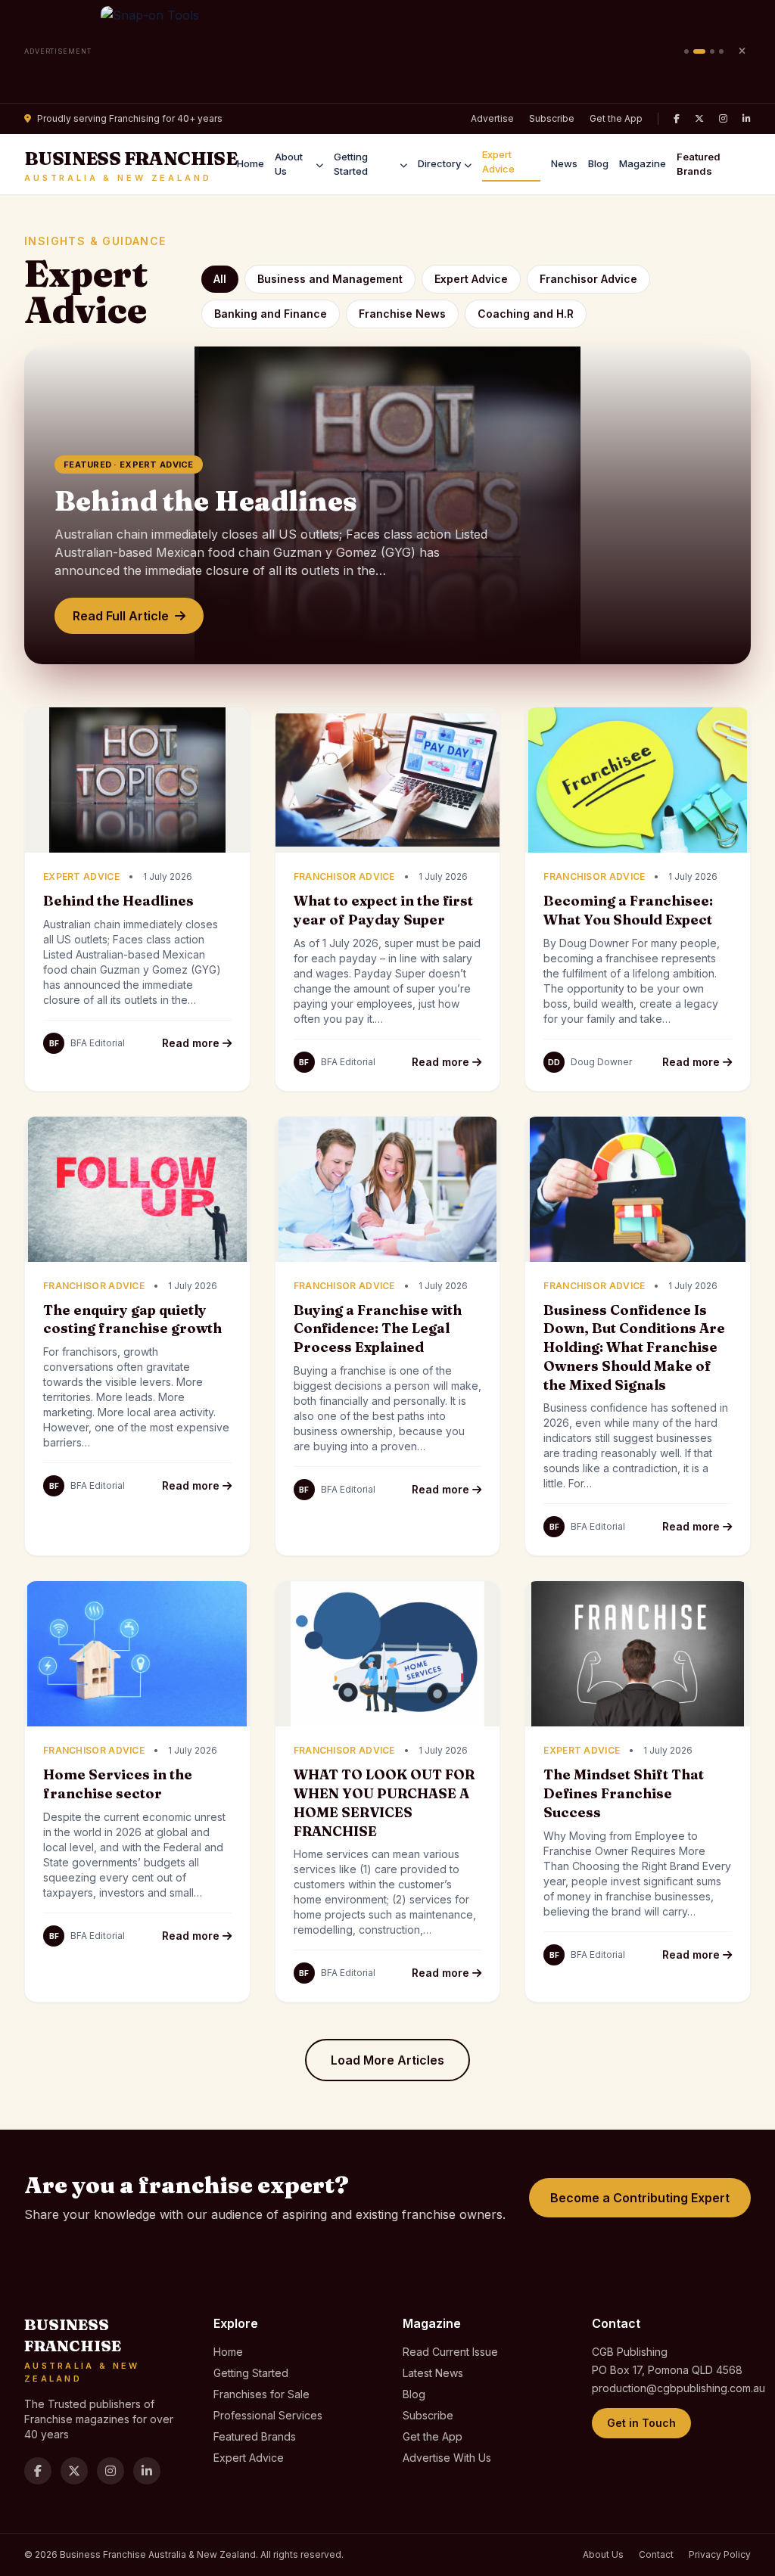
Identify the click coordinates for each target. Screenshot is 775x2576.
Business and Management (330, 279)
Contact (656, 2554)
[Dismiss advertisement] (742, 51)
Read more (192, 1043)
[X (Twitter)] (699, 119)
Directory (439, 163)
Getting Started (351, 164)
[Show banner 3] (712, 51)
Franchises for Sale (261, 2394)
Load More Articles (387, 2060)
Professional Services (268, 2415)
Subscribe (552, 118)
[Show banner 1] (686, 51)
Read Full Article (121, 616)
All (220, 279)
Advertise (492, 118)
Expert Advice (498, 162)
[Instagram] (723, 119)
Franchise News (402, 314)
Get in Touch (641, 2423)
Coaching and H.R (526, 314)
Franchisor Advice (588, 279)
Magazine (643, 163)
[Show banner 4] (721, 51)
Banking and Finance (271, 314)
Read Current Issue (450, 2352)
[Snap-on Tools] (388, 51)
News (564, 163)
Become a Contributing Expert (640, 2198)
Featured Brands (699, 164)
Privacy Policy (720, 2554)
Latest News (433, 2373)
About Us (289, 164)
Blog (598, 163)
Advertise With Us (447, 2458)
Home (251, 163)
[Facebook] (677, 119)
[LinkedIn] (747, 119)
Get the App (616, 118)
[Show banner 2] (699, 51)
